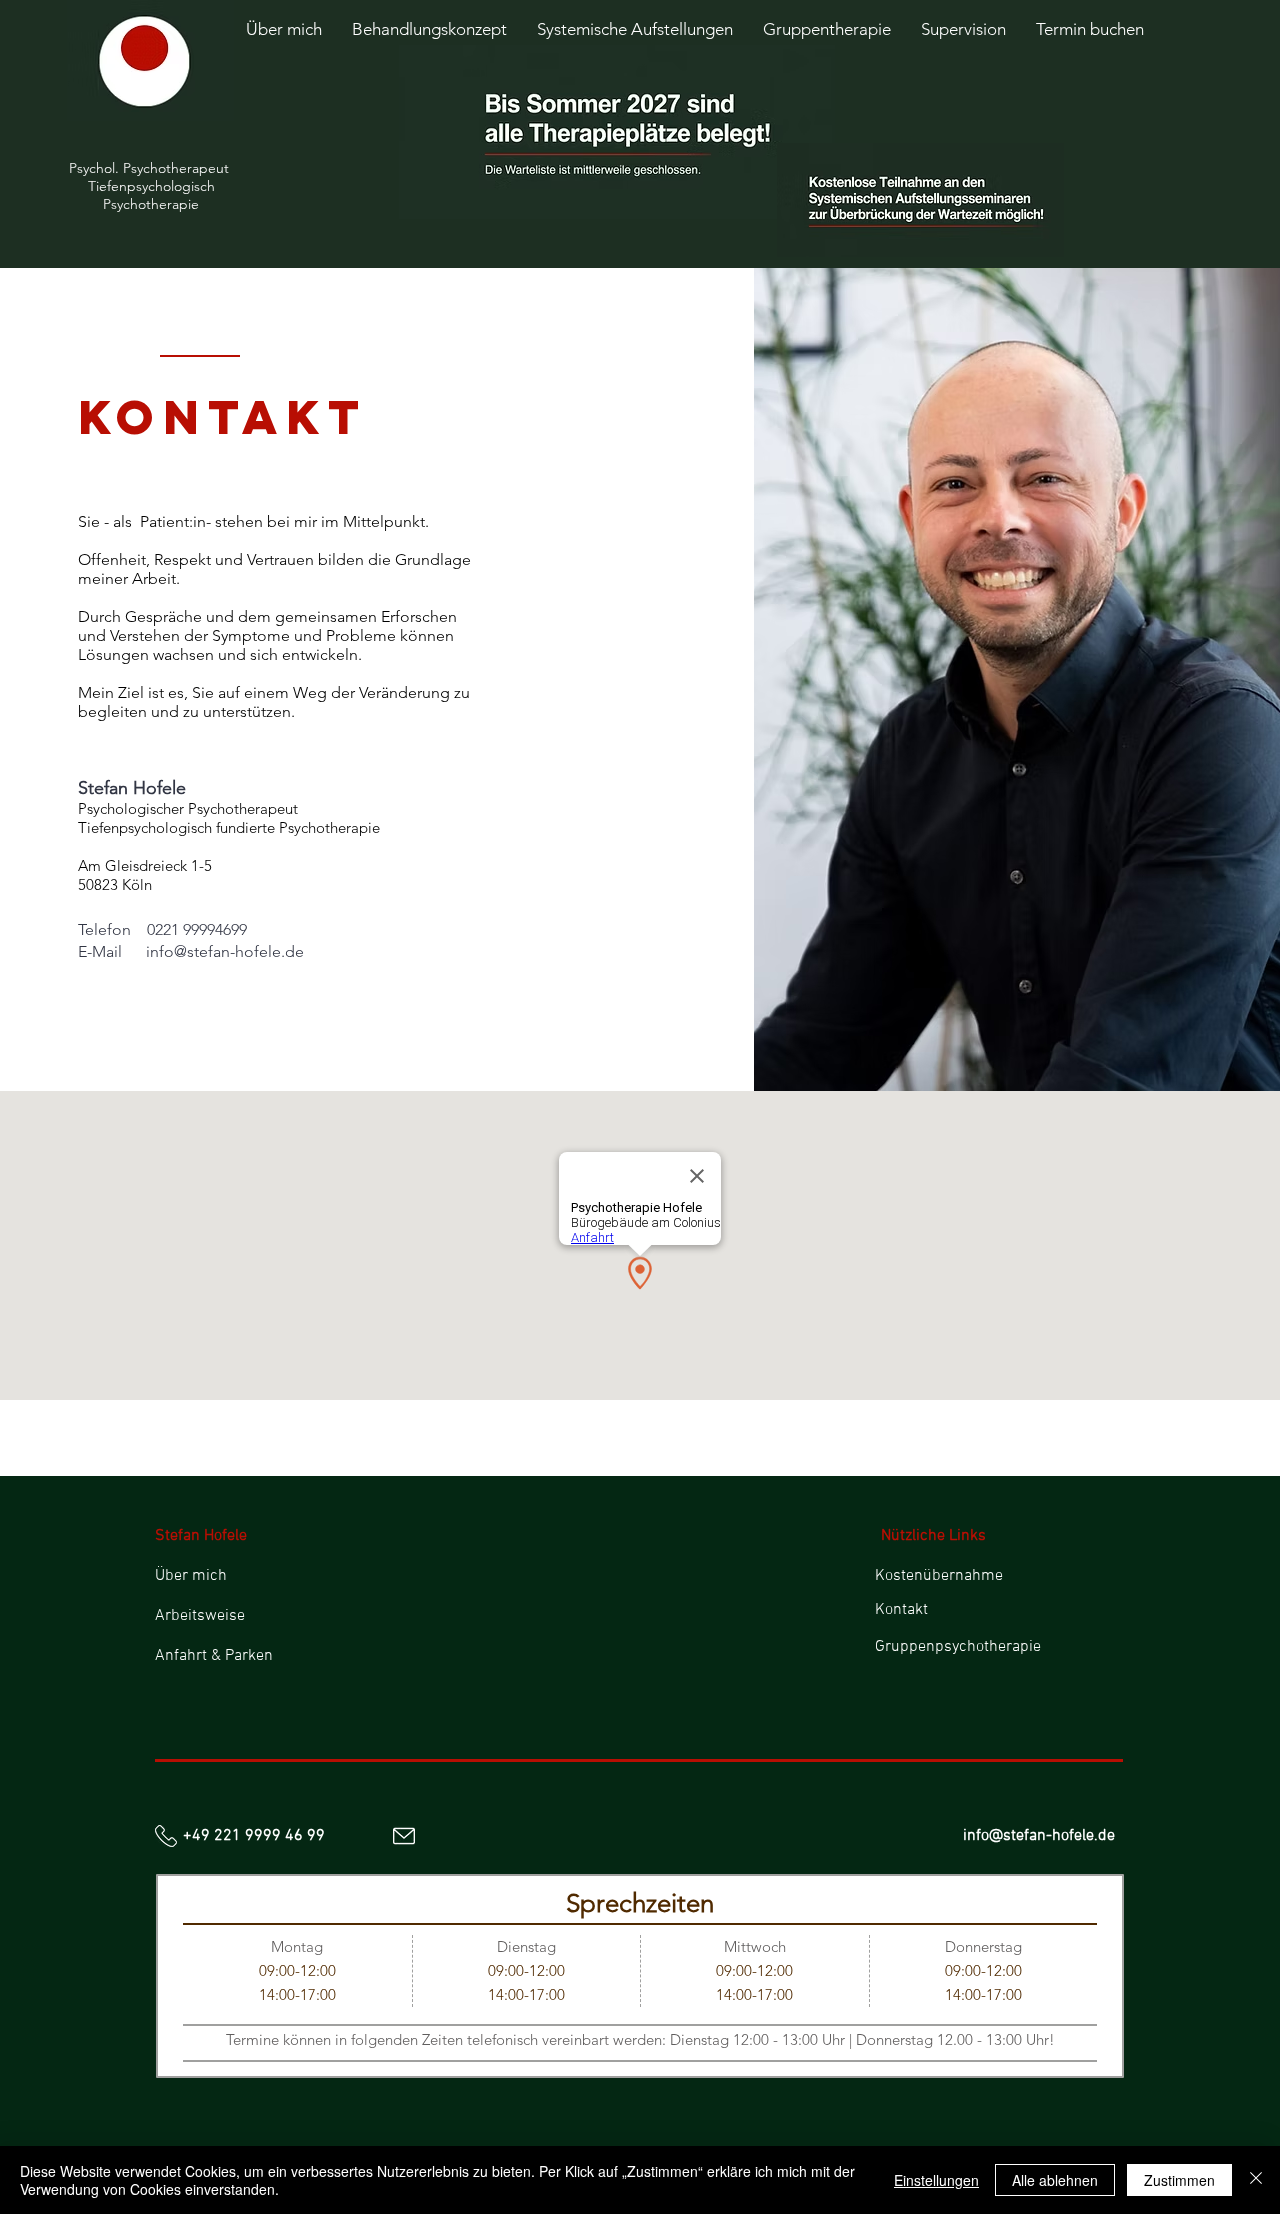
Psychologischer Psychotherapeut (190, 808)
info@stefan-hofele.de (225, 951)
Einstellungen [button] (936, 2180)
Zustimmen (1179, 2180)
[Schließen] (1256, 2180)
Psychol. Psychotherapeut (151, 168)
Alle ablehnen (1055, 2180)
